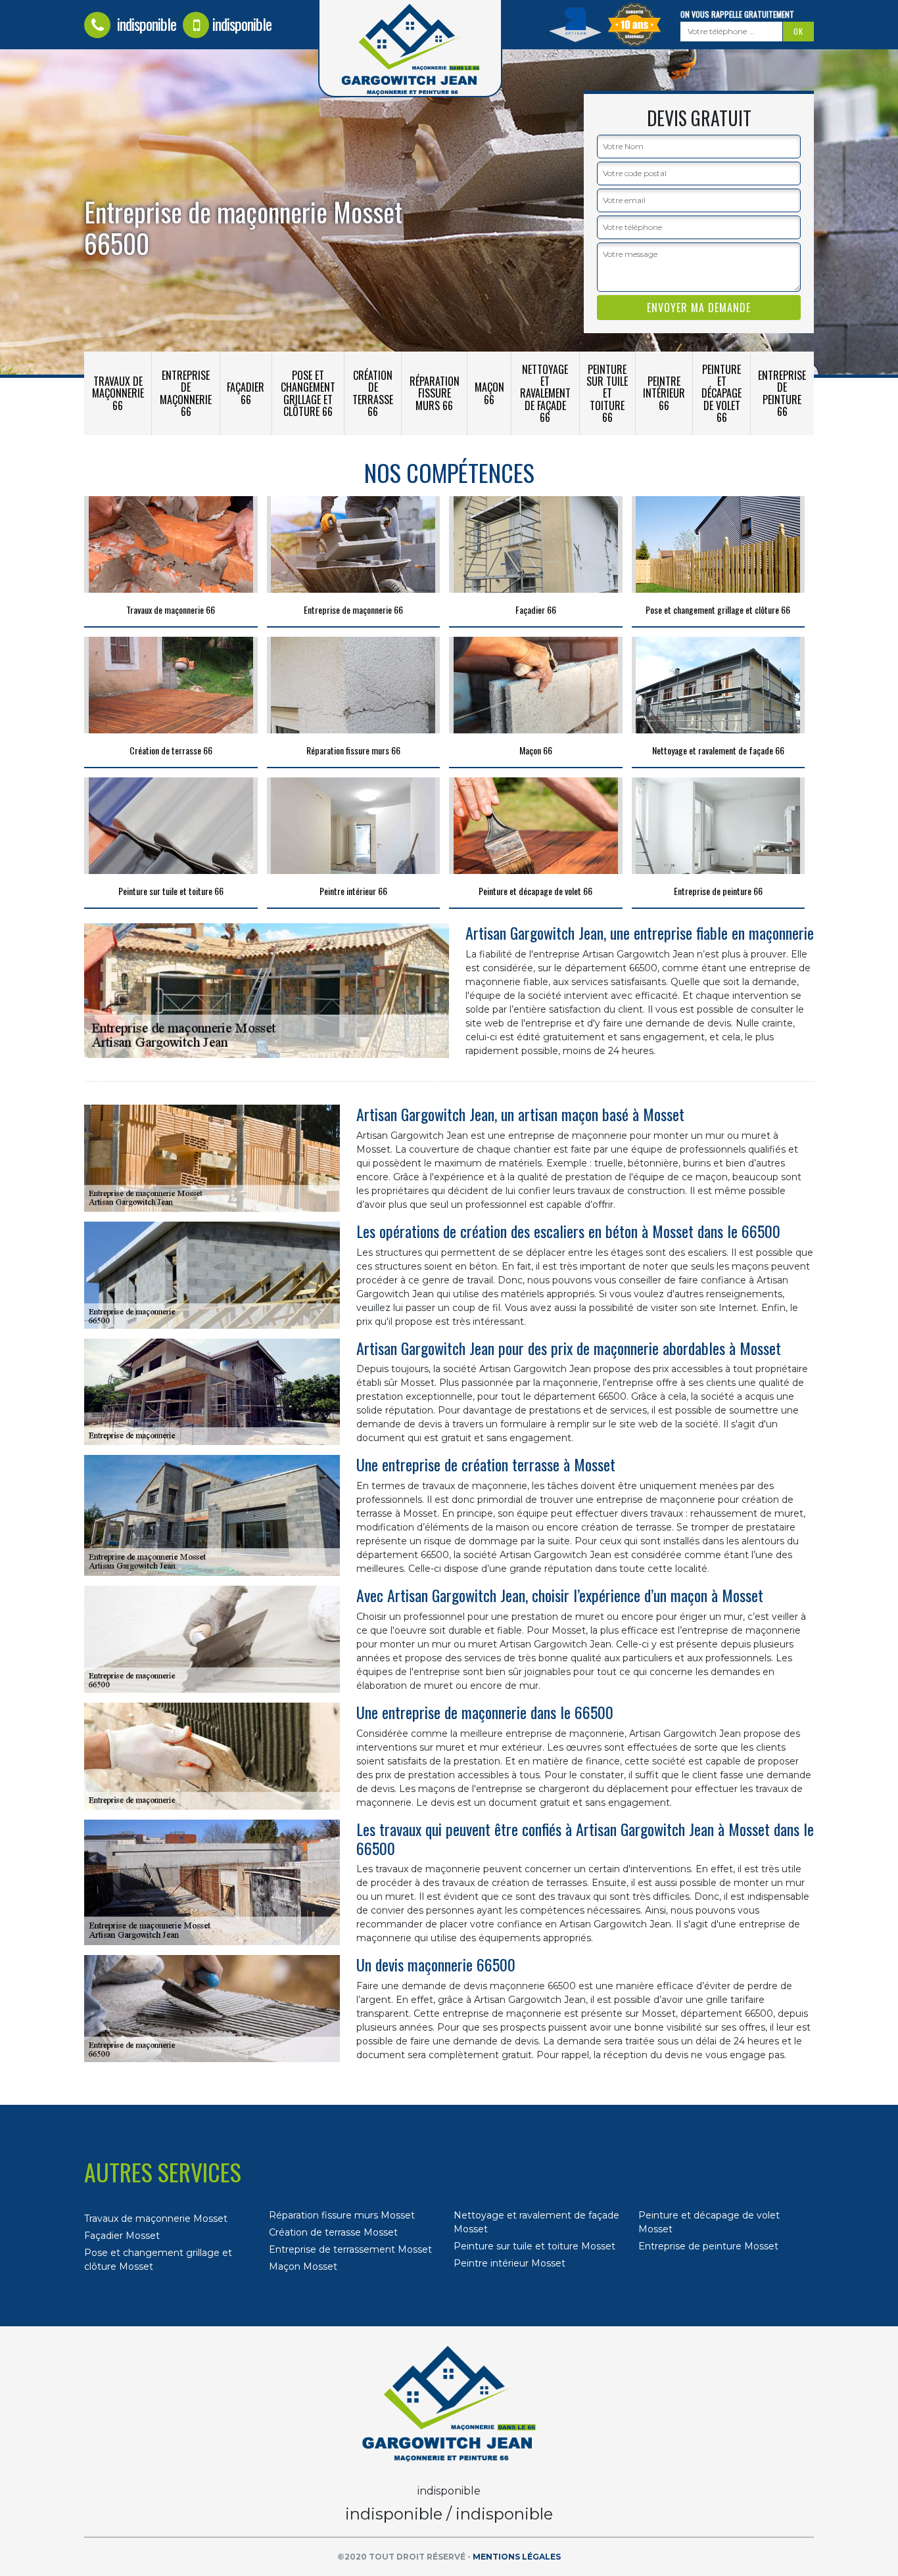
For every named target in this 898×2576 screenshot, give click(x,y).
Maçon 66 (489, 393)
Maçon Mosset (303, 2266)
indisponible (145, 24)
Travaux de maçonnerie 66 (118, 393)
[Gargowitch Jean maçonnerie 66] (449, 2404)
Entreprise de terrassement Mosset (350, 2249)
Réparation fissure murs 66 (435, 393)
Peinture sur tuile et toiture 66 (607, 393)
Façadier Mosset (122, 2236)
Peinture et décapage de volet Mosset (709, 2222)
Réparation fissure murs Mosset (342, 2215)
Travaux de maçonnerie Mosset (156, 2219)
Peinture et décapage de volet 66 (721, 393)
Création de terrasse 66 (373, 393)
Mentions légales (517, 2557)
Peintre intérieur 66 (664, 393)
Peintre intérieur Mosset (509, 2263)
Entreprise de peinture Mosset (708, 2246)
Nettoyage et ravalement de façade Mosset (536, 2222)
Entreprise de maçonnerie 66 (186, 393)
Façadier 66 (246, 393)
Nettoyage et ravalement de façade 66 (545, 393)
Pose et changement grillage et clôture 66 (308, 393)
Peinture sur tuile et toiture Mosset (534, 2246)
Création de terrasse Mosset (333, 2232)
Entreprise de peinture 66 (782, 393)
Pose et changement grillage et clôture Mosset (158, 2260)
